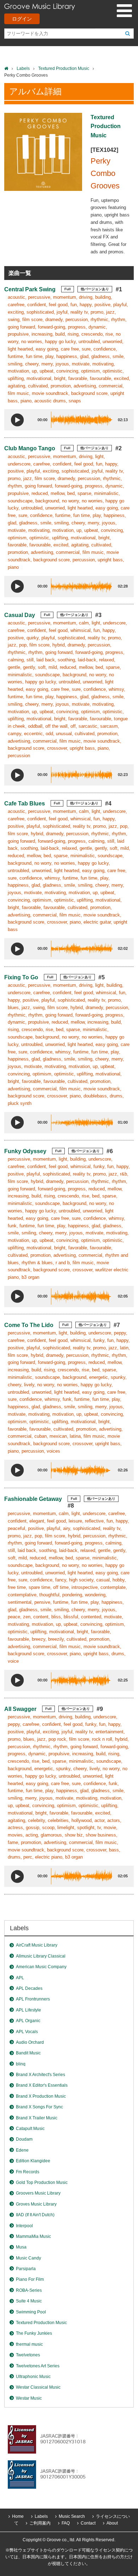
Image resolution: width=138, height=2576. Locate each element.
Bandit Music (28, 2053)
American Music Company (41, 1967)
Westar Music (29, 2398)
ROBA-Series (29, 2290)
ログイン (22, 19)
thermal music (29, 2344)
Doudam (24, 2139)
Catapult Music (30, 2129)
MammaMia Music (33, 2236)
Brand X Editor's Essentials (42, 2085)
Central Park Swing (30, 289)
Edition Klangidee (33, 2161)
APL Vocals (27, 2032)
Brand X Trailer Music (37, 2118)
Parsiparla (26, 2269)
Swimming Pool (31, 2312)
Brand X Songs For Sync (39, 2107)
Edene (22, 2150)
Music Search (72, 2516)
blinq (21, 2064)
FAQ (66, 2523)
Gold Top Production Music (42, 2183)
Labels (23, 68)
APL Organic (28, 2021)
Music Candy (28, 2258)
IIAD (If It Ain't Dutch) (35, 2215)
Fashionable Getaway (33, 1499)
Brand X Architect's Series (41, 2075)
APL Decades (29, 1988)
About (112, 2523)
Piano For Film (30, 2279)
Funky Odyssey (25, 1151)
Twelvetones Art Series (38, 2366)
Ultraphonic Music (33, 2377)
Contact (88, 2523)
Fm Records (28, 2172)
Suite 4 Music (29, 2301)
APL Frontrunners (33, 1999)
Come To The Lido (29, 1325)
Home (18, 2516)
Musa (21, 2247)
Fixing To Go (21, 977)
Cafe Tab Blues (25, 803)
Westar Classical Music (38, 2387)
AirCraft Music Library (37, 1945)
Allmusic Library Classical (41, 1956)
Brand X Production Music (41, 2096)
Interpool (24, 2226)
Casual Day (20, 615)
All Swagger (20, 1709)
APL (20, 1978)
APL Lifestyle (28, 2010)
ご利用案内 (40, 2523)
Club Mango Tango (30, 448)
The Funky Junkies (34, 2333)
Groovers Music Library (38, 2193)
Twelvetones (28, 2355)
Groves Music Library (36, 2204)
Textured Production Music (64, 68)
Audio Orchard (30, 2042)
